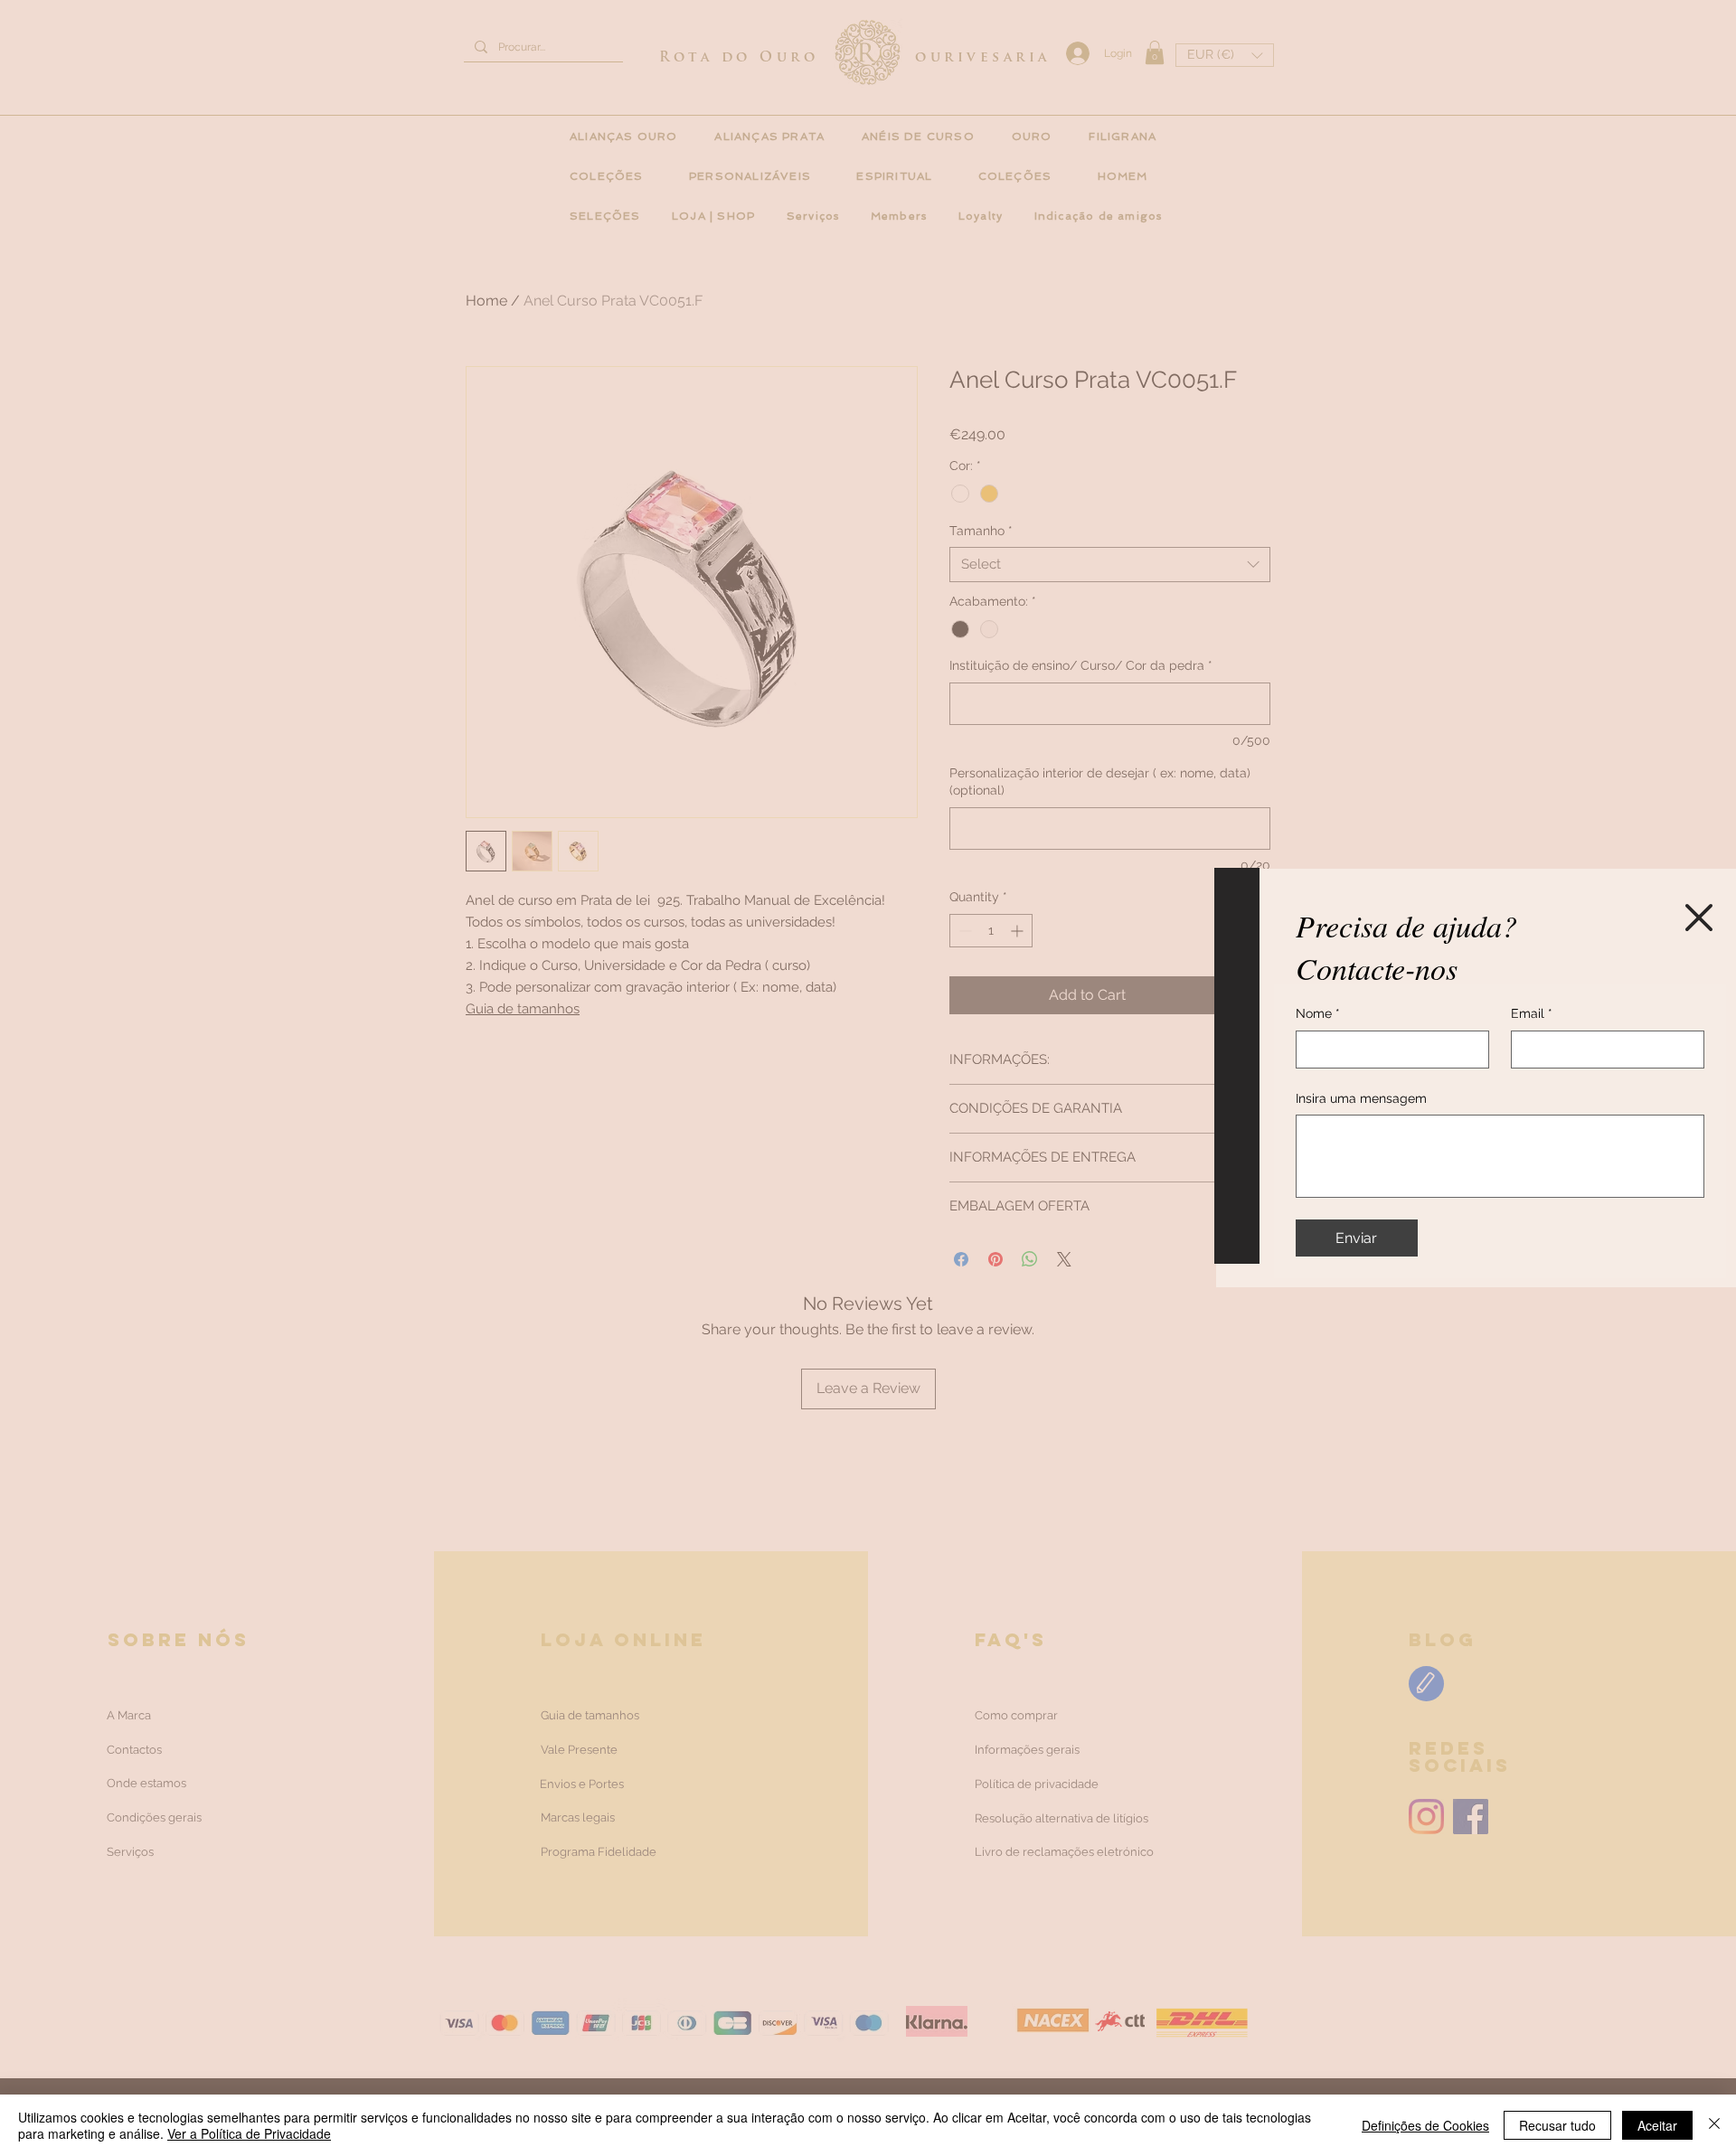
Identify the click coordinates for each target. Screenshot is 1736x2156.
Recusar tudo (1557, 2125)
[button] (1699, 918)
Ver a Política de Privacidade (249, 2133)
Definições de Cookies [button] (1425, 2125)
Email (1532, 1013)
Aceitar (1657, 2125)
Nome (1318, 1013)
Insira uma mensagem (1361, 1098)
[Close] (1714, 2125)
